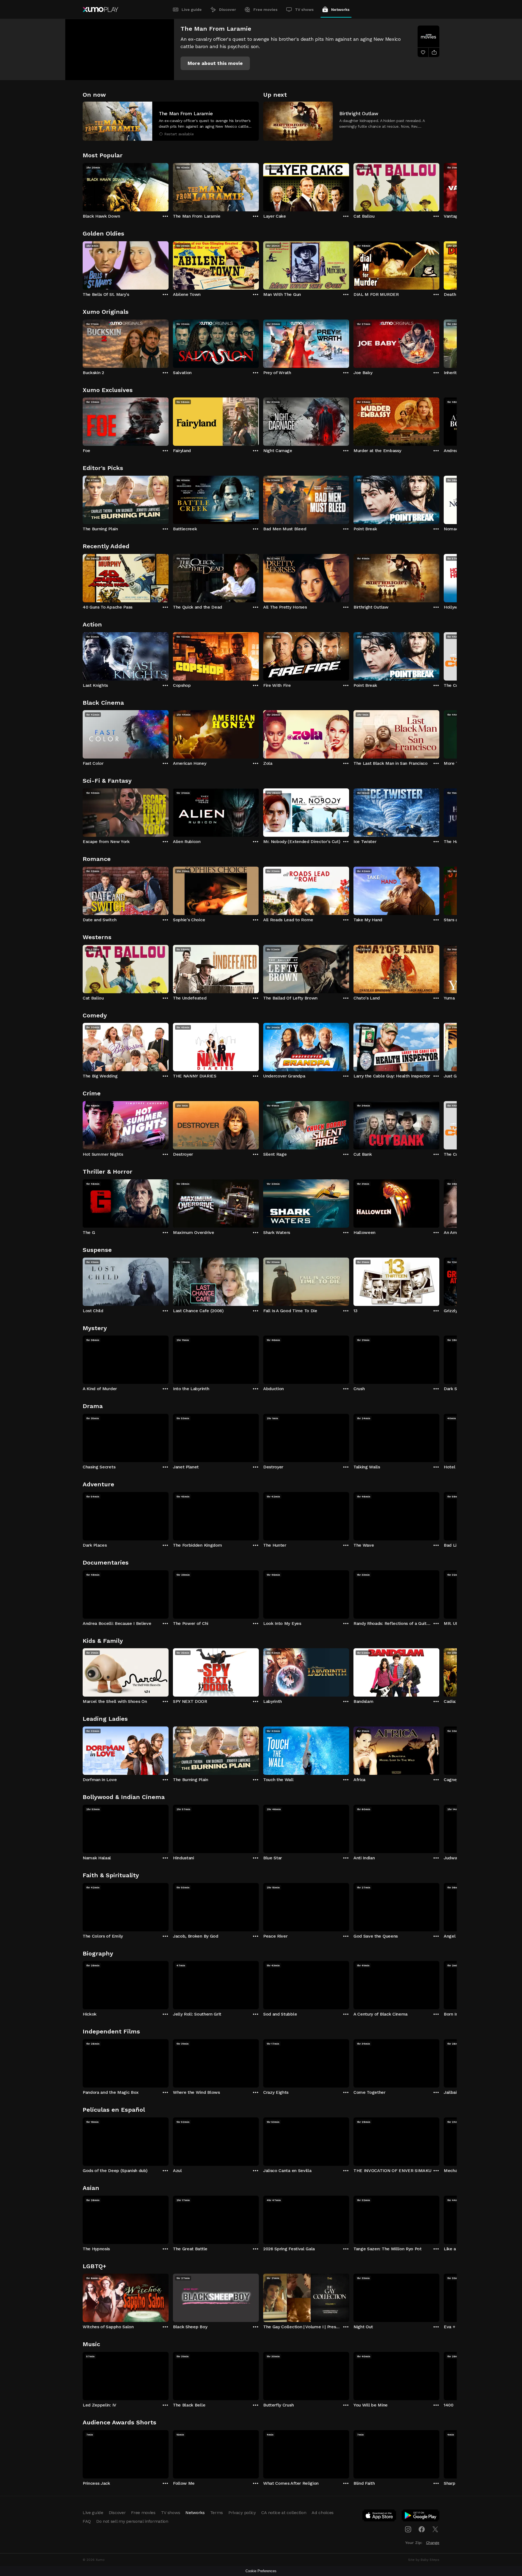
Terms (217, 2513)
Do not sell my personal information (132, 2521)
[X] (435, 2529)
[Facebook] (422, 2529)
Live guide (192, 10)
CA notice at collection (284, 2513)
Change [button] (433, 2543)
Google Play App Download (421, 2517)
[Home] (100, 10)
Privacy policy (242, 2513)
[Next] (439, 186)
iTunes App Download (380, 2517)
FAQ (87, 2521)
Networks (340, 10)
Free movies (265, 10)
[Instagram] (408, 2529)
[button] (215, 63)
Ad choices (323, 2513)
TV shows (304, 10)
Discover (228, 10)
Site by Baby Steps (424, 2560)
